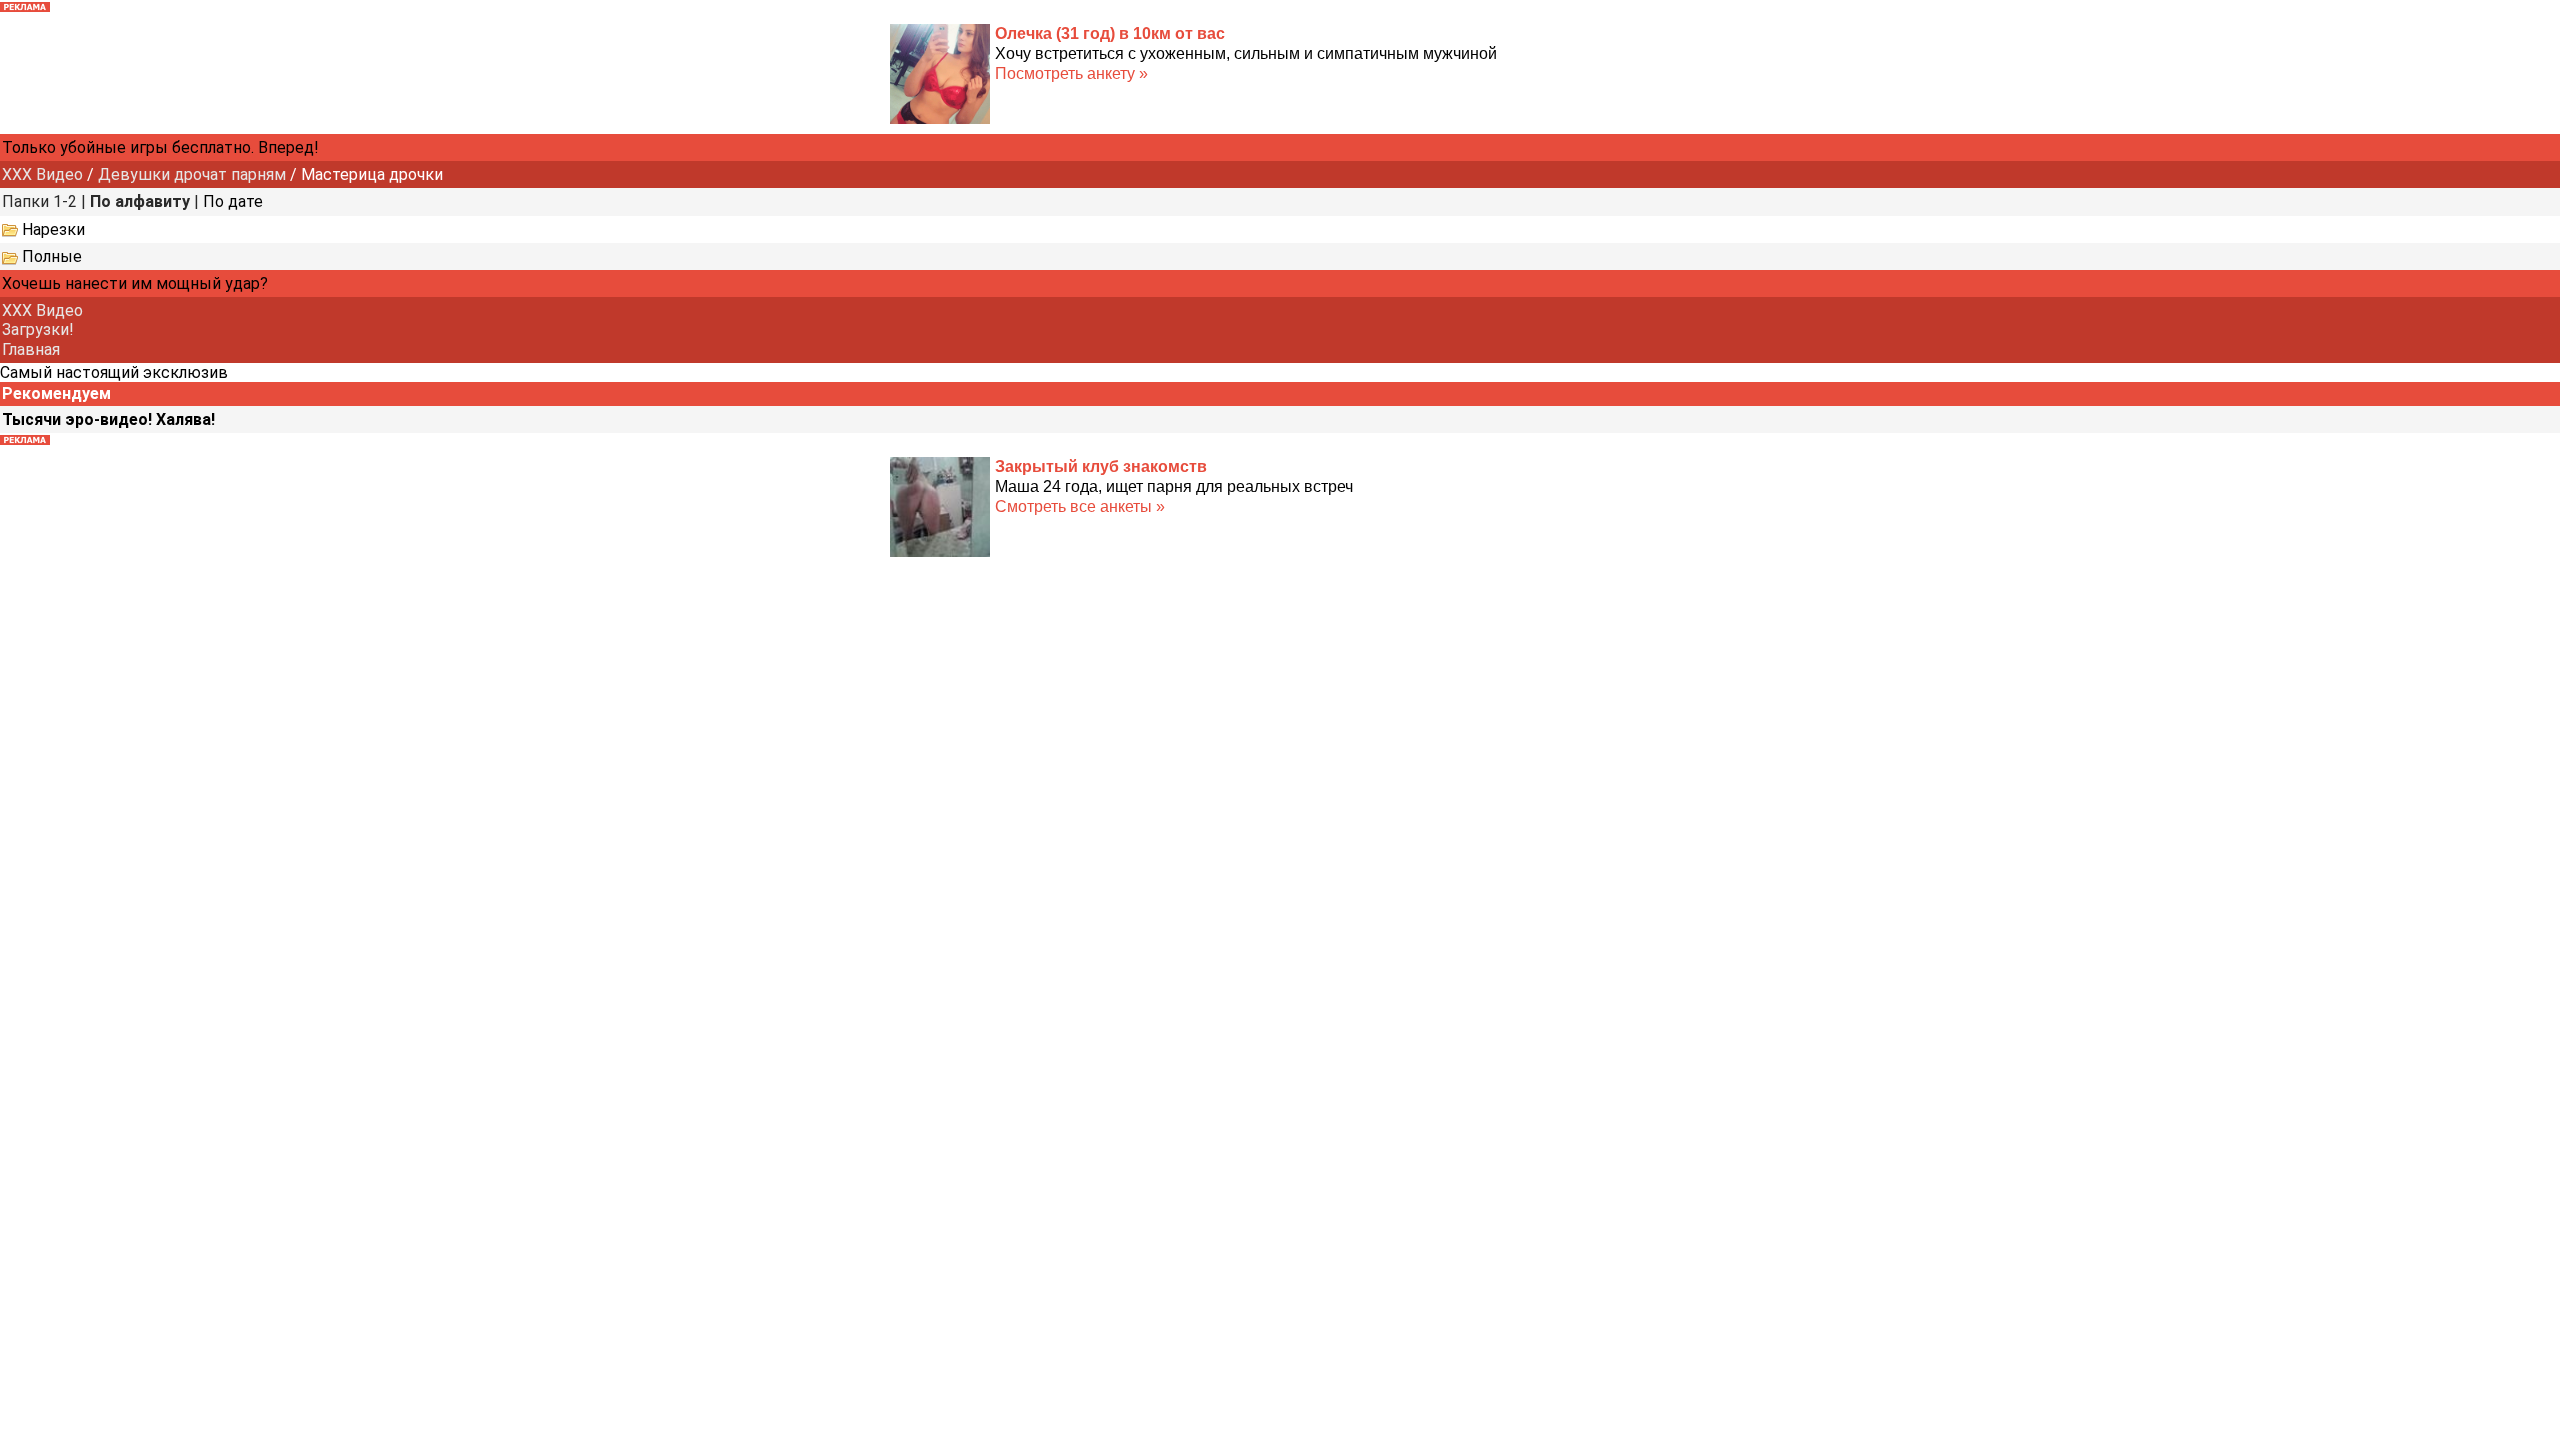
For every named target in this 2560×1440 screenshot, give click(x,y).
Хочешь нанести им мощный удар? (135, 283)
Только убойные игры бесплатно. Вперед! (160, 147)
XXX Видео (42, 174)
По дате (233, 201)
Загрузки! (38, 329)
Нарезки (53, 229)
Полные (52, 256)
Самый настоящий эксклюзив (114, 372)
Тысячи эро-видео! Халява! (108, 419)
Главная (31, 349)
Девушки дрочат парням (192, 174)
